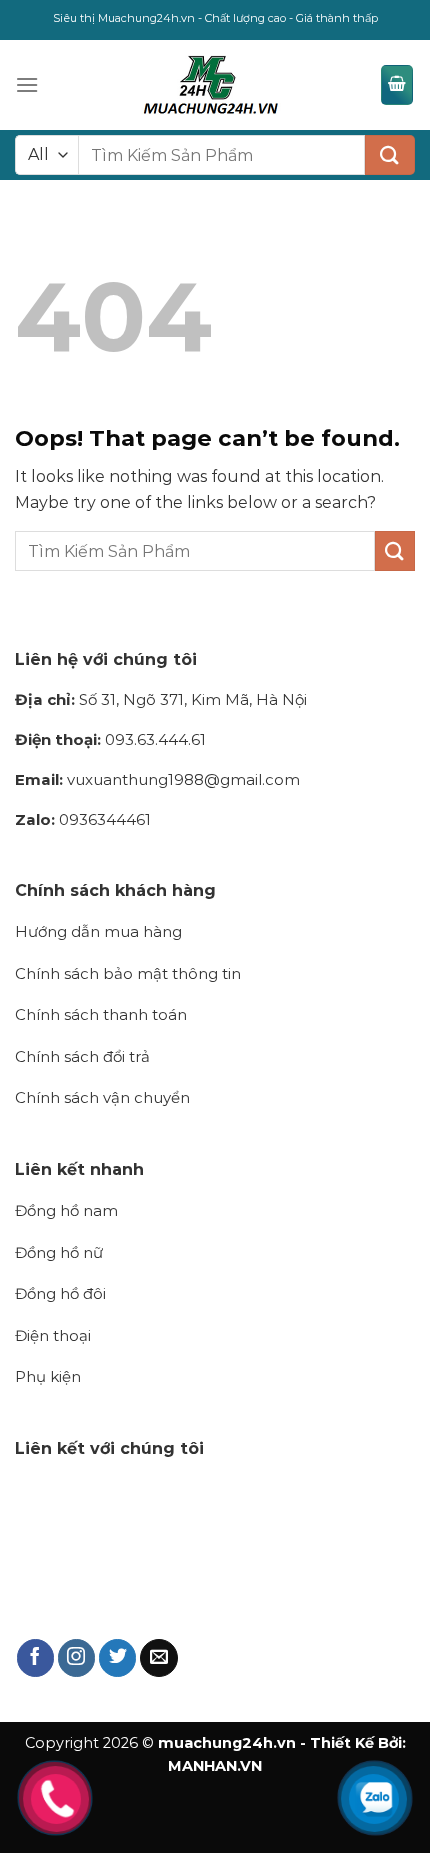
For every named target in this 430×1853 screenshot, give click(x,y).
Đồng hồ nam (66, 1210)
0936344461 (83, 819)
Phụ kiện (48, 1376)
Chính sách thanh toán (101, 1014)
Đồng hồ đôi (60, 1293)
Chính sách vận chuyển (102, 1097)
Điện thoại (53, 1335)
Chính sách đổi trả (82, 1056)
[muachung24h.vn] (209, 85)
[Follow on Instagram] (77, 1658)
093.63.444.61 (110, 739)
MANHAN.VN (215, 1766)
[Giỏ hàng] (397, 85)
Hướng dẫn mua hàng (98, 931)
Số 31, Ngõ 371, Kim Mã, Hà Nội (161, 699)
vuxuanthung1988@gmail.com (157, 779)
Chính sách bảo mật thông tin (128, 973)
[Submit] (390, 155)
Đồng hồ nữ (59, 1252)
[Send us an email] (159, 1658)
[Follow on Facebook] (36, 1658)
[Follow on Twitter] (118, 1658)
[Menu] (27, 84)
